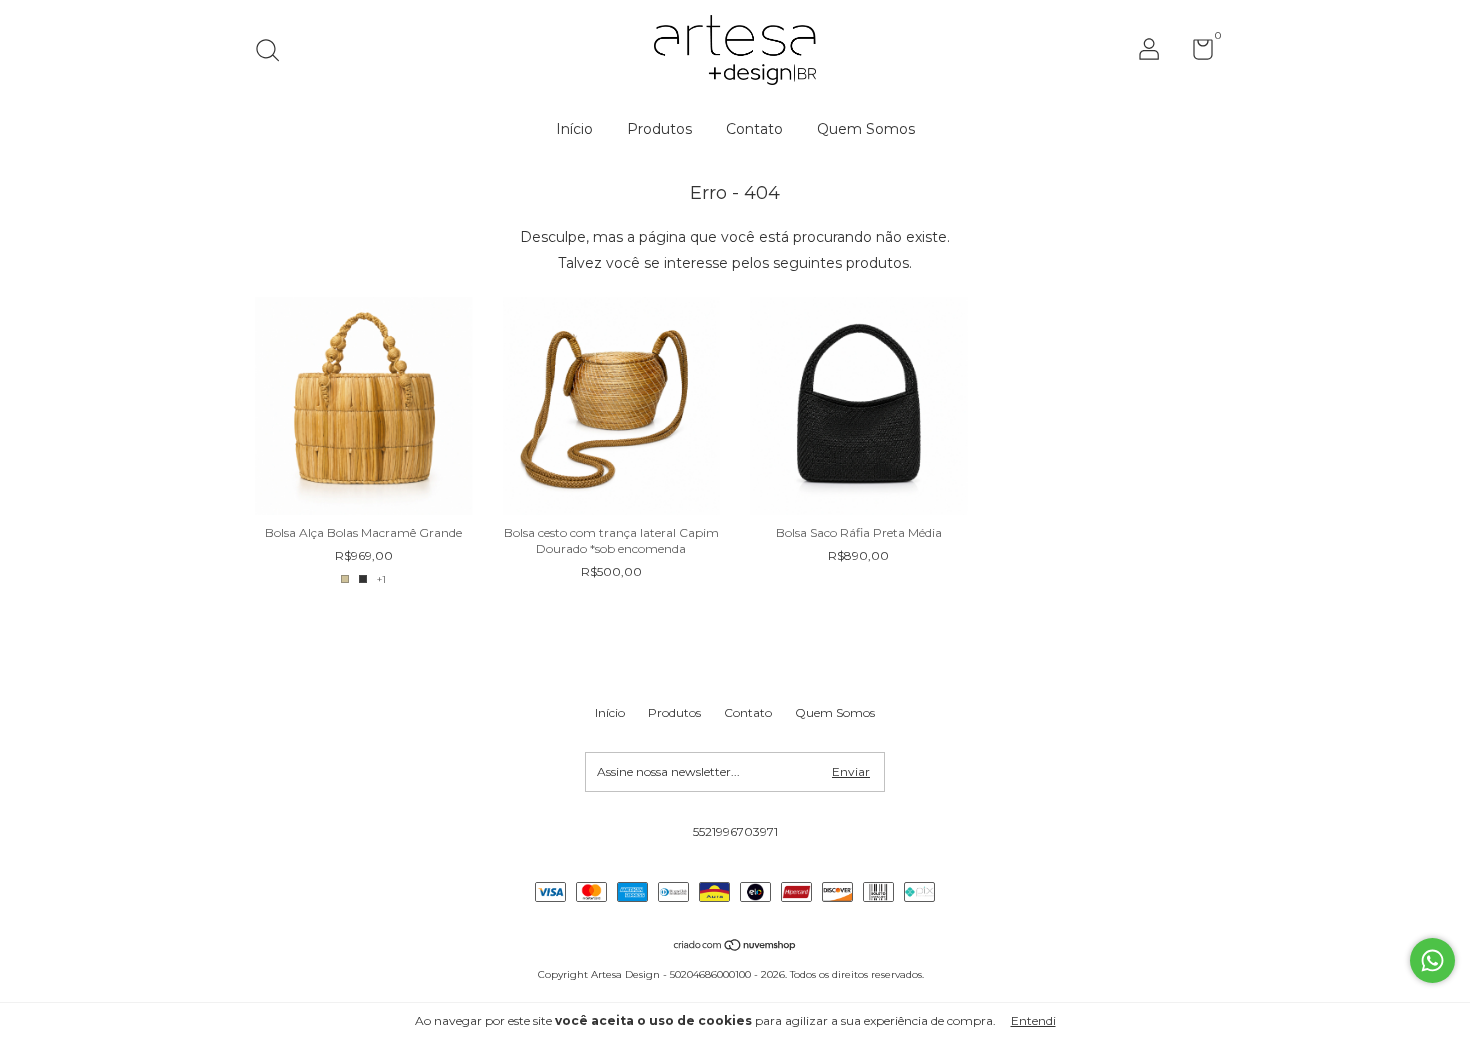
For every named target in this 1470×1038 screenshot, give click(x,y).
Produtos (659, 129)
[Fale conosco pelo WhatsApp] (1432, 960)
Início (574, 129)
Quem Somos (866, 129)
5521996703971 (735, 831)
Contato (754, 129)
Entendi (1033, 1020)
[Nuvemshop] (735, 947)
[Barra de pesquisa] (274, 52)
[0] (1195, 53)
